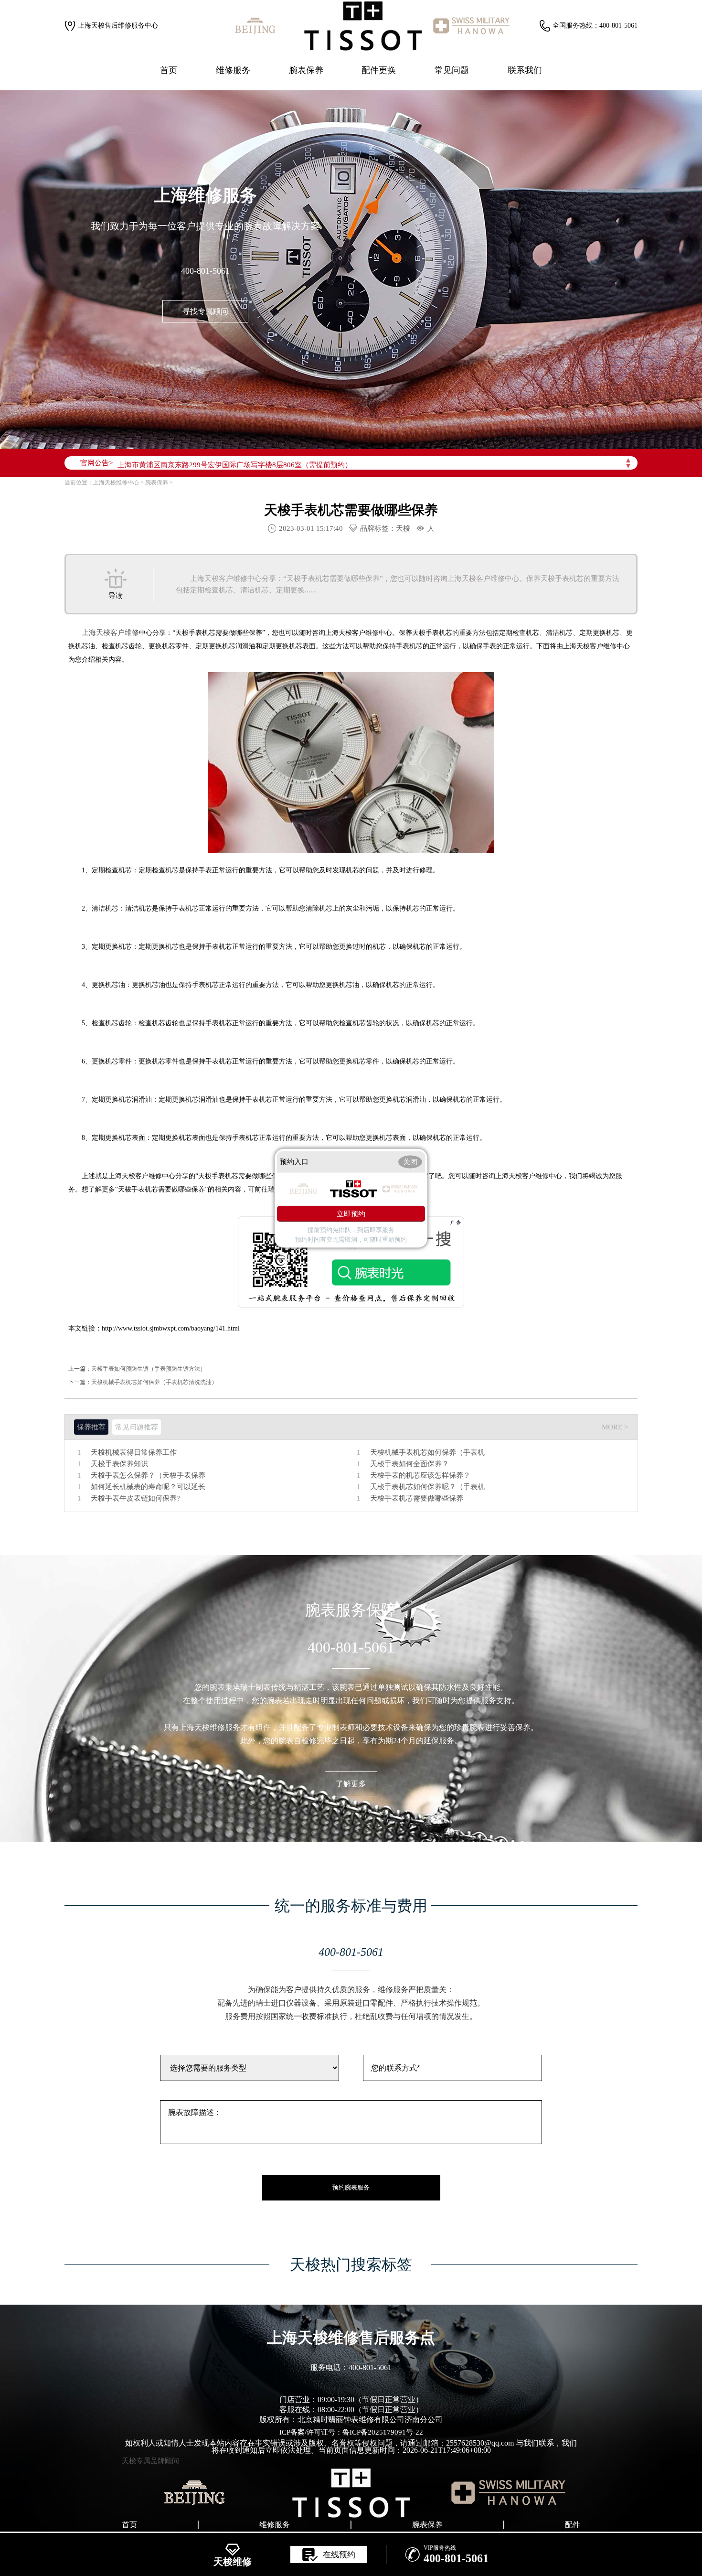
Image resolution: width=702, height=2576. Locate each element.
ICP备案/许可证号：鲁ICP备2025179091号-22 (351, 2432)
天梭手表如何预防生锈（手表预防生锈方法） (149, 1369)
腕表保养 (306, 70)
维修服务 (233, 70)
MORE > (615, 1427)
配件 (573, 2525)
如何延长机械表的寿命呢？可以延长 (148, 1487)
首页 (169, 70)
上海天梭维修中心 (116, 483)
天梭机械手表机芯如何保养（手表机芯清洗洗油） (154, 1382)
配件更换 (379, 70)
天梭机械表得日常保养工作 (134, 1453)
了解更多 (351, 1784)
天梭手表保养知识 (119, 1464)
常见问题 (452, 70)
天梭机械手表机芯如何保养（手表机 (427, 1453)
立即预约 (351, 1213)
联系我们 (525, 70)
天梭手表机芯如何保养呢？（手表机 (427, 1487)
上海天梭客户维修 (110, 633)
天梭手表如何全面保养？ (409, 1464)
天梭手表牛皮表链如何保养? (135, 1498)
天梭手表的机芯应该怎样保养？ (420, 1476)
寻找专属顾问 (205, 311)
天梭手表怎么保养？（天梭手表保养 (148, 1476)
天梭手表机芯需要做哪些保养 (417, 1498)
